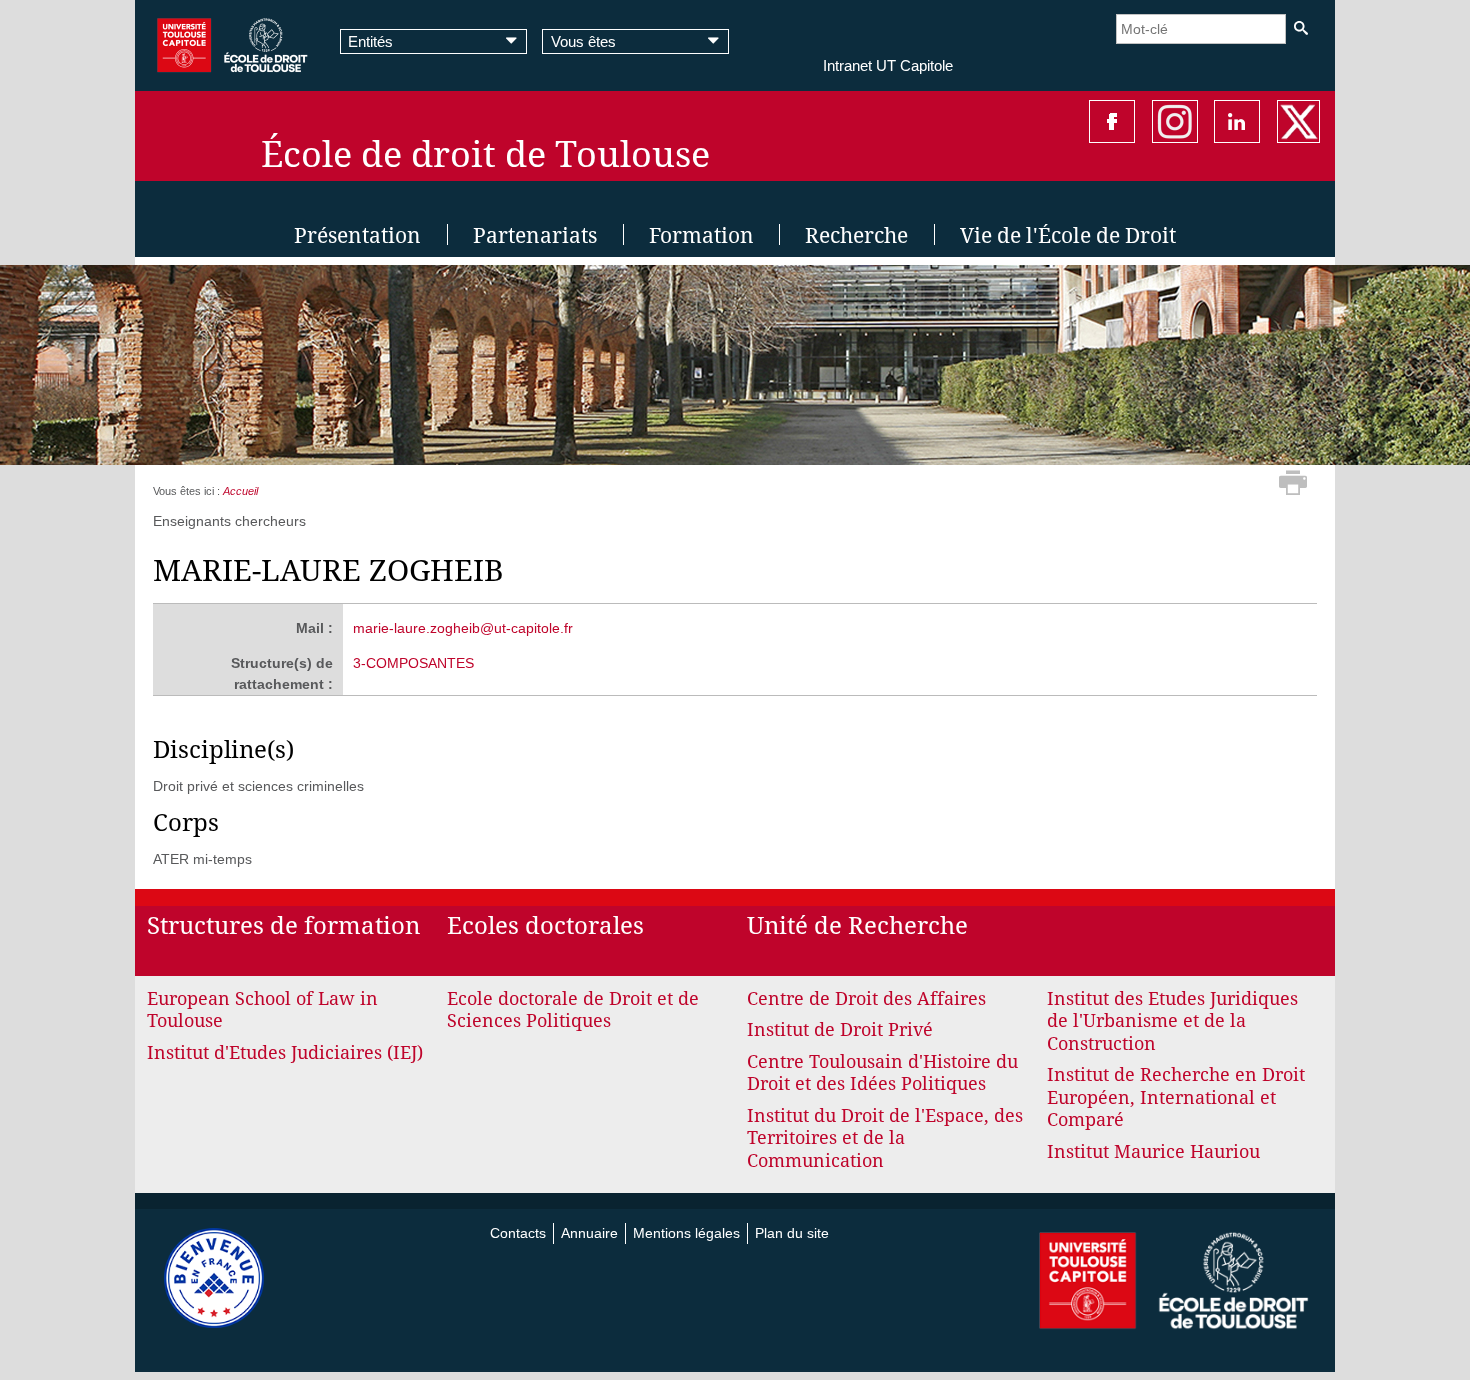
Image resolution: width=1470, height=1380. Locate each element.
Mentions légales (686, 1233)
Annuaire (589, 1233)
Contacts (518, 1233)
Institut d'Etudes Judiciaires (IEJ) (285, 1052)
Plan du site (792, 1233)
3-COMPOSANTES (413, 663)
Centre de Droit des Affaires (866, 998)
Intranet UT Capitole (888, 65)
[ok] (1300, 28)
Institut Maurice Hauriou (1153, 1151)
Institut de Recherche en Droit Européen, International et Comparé (1176, 1097)
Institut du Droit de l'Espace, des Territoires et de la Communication (885, 1138)
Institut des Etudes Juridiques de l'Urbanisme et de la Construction (1172, 1021)
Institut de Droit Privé (840, 1029)
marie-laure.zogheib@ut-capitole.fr (463, 628)
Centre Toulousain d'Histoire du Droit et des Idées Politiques (882, 1073)
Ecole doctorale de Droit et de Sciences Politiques (573, 1010)
